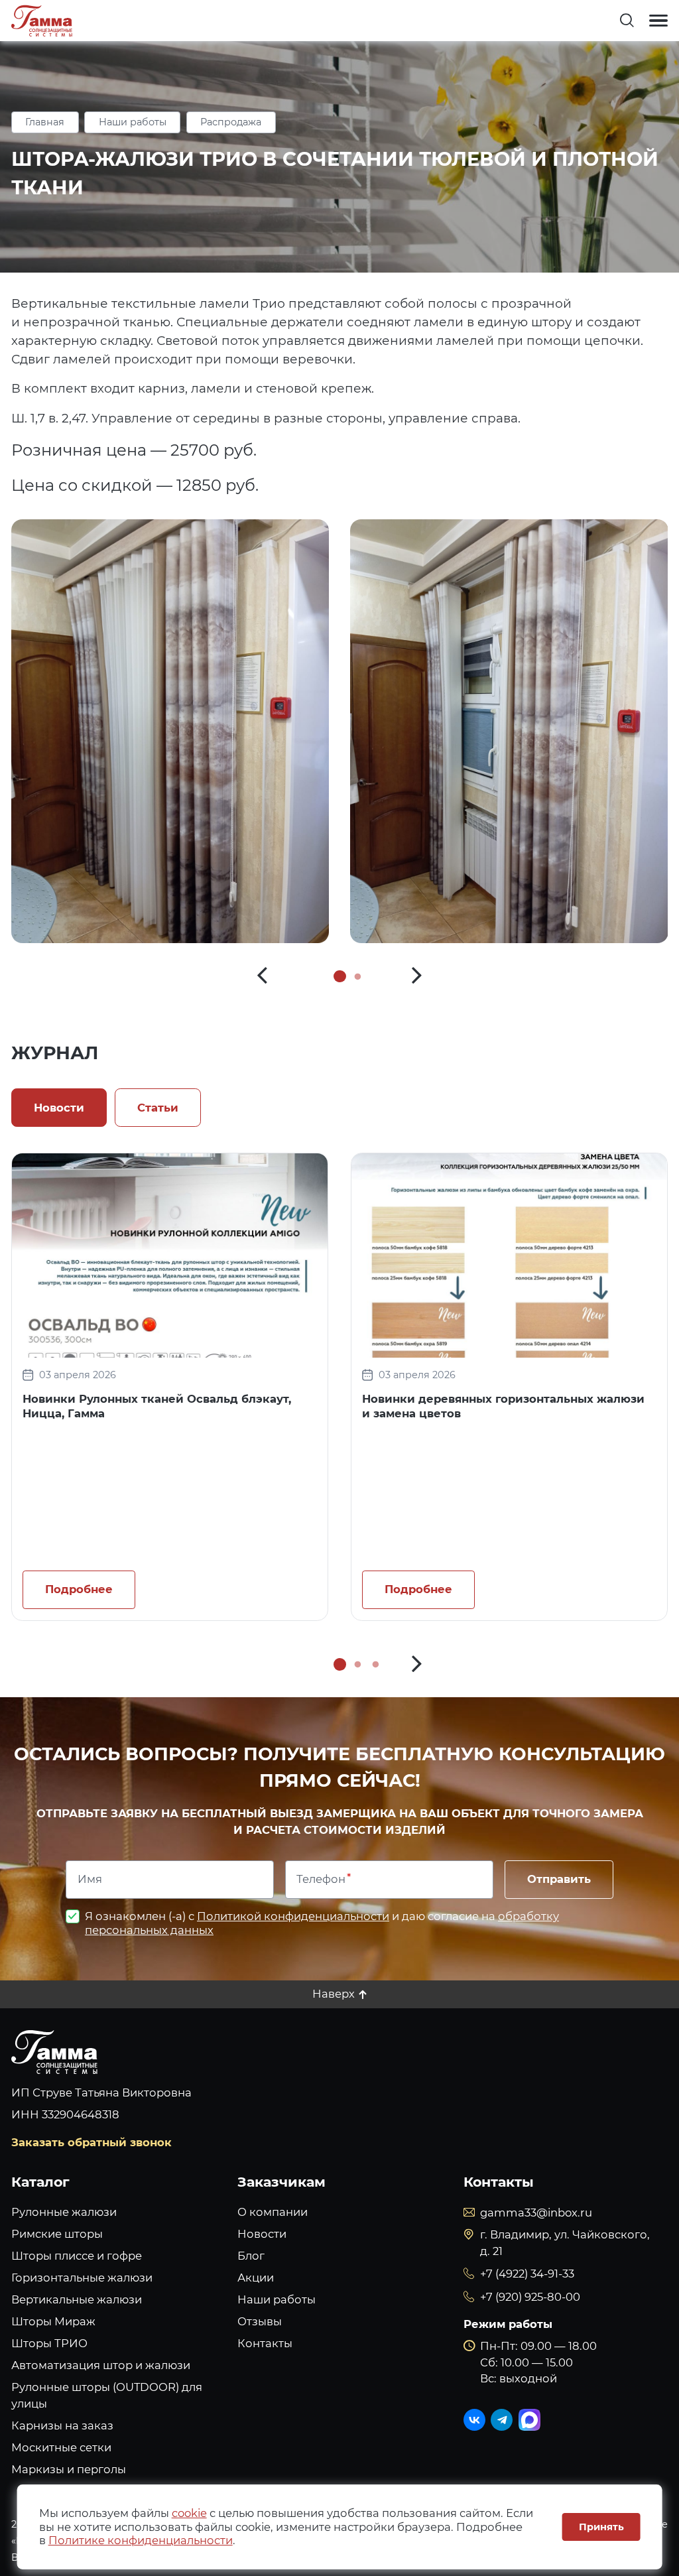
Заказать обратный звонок (92, 2142)
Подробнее (79, 1589)
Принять (601, 2527)
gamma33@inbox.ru (536, 2213)
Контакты (265, 2343)
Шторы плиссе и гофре (77, 2256)
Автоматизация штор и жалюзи (101, 2365)
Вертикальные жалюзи (77, 2299)
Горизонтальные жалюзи (82, 2278)
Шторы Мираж (53, 2321)
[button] (262, 976)
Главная (45, 122)
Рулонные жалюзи (64, 2212)
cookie (189, 2513)
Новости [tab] (59, 1108)
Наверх (334, 1994)
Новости (262, 2234)
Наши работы (133, 122)
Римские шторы (57, 2234)
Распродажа (231, 122)
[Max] (529, 2420)
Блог (251, 2256)
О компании (273, 2212)
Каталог (40, 2182)
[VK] (474, 2420)
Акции (256, 2278)
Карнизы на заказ (62, 2425)
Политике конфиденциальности (141, 2540)
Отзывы (260, 2321)
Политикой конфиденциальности (293, 1916)
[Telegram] (502, 2420)
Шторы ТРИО (49, 2343)
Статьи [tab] (158, 1108)
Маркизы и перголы (69, 2469)
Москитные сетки (61, 2447)
